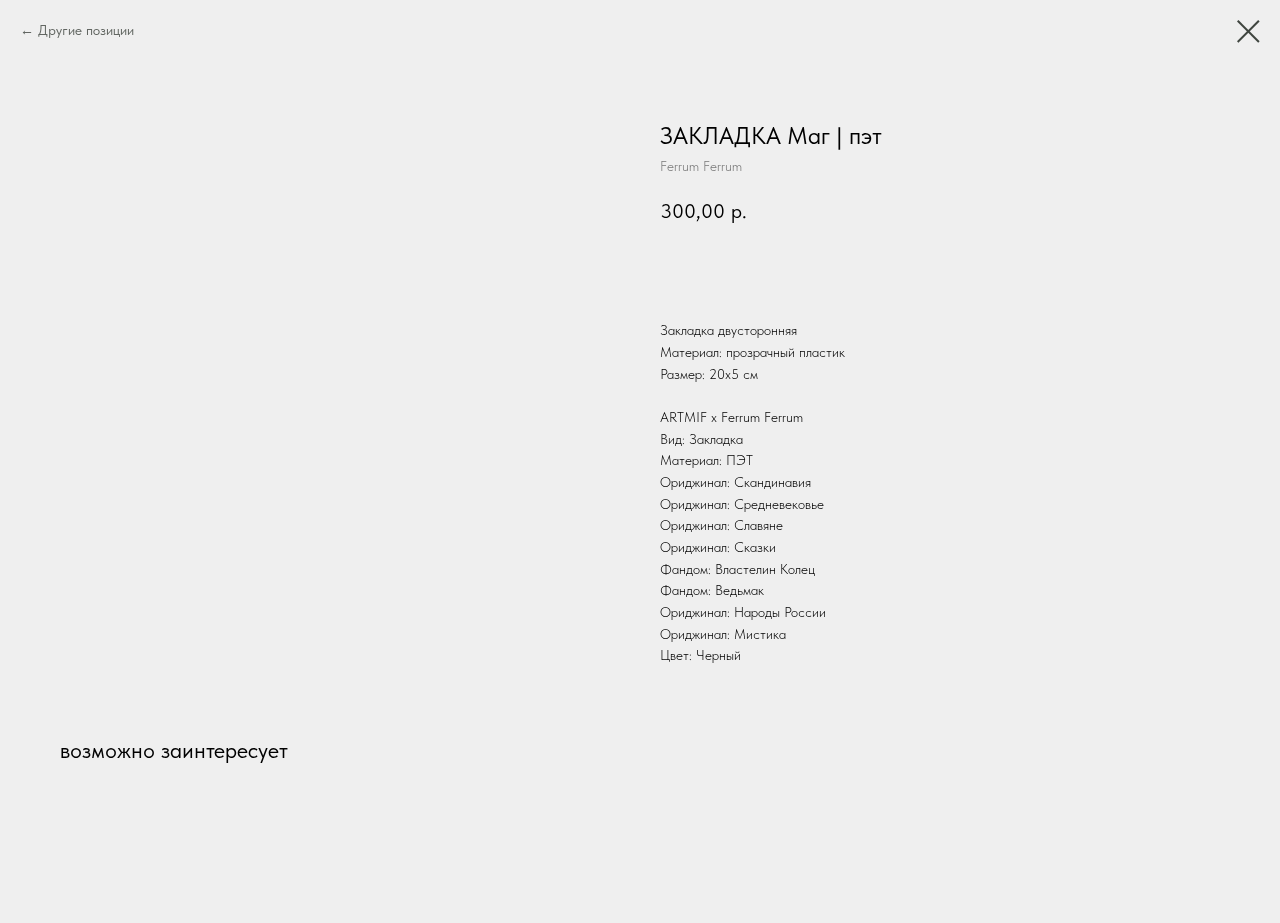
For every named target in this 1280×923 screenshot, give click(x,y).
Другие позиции (86, 30)
